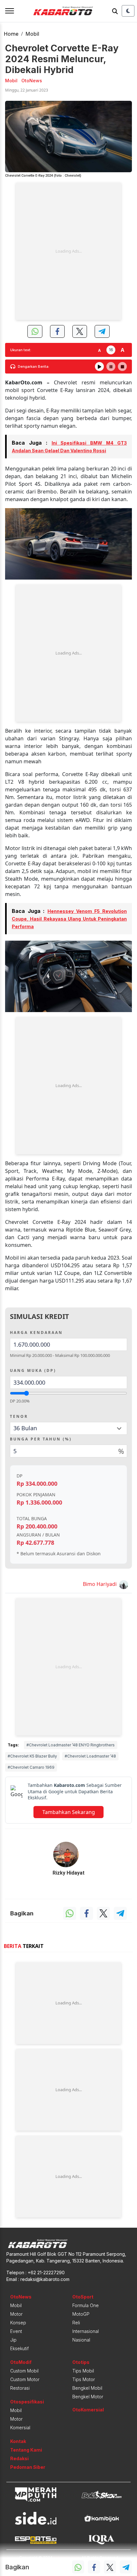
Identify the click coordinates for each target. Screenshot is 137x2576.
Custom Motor (25, 2379)
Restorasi (20, 2388)
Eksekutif (19, 2348)
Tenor (19, 1416)
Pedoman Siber (28, 2467)
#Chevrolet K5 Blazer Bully (32, 1756)
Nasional (81, 2340)
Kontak (18, 2441)
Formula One (86, 2305)
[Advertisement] (68, 251)
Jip (13, 2340)
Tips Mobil (83, 2371)
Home (11, 34)
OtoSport (83, 2297)
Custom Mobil (24, 2371)
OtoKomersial (88, 2410)
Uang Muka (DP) (33, 1370)
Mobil (32, 34)
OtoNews (21, 2297)
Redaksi (19, 2458)
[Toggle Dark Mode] (128, 11)
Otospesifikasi (27, 2402)
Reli (76, 2323)
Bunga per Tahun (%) (41, 1439)
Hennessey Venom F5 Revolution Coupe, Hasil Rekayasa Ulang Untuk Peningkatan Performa (69, 919)
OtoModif (21, 2362)
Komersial (20, 2428)
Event (16, 2331)
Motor (16, 2314)
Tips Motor (84, 2379)
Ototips (81, 2362)
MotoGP (81, 2314)
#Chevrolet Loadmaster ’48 (90, 1756)
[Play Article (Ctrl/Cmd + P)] (99, 366)
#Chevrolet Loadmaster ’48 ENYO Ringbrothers (71, 1745)
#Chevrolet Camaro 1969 (31, 1767)
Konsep (18, 2323)
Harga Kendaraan (36, 1332)
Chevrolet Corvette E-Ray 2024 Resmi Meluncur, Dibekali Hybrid (62, 59)
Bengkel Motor (88, 2397)
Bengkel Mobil (87, 2388)
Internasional (86, 2331)
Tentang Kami (26, 2450)
